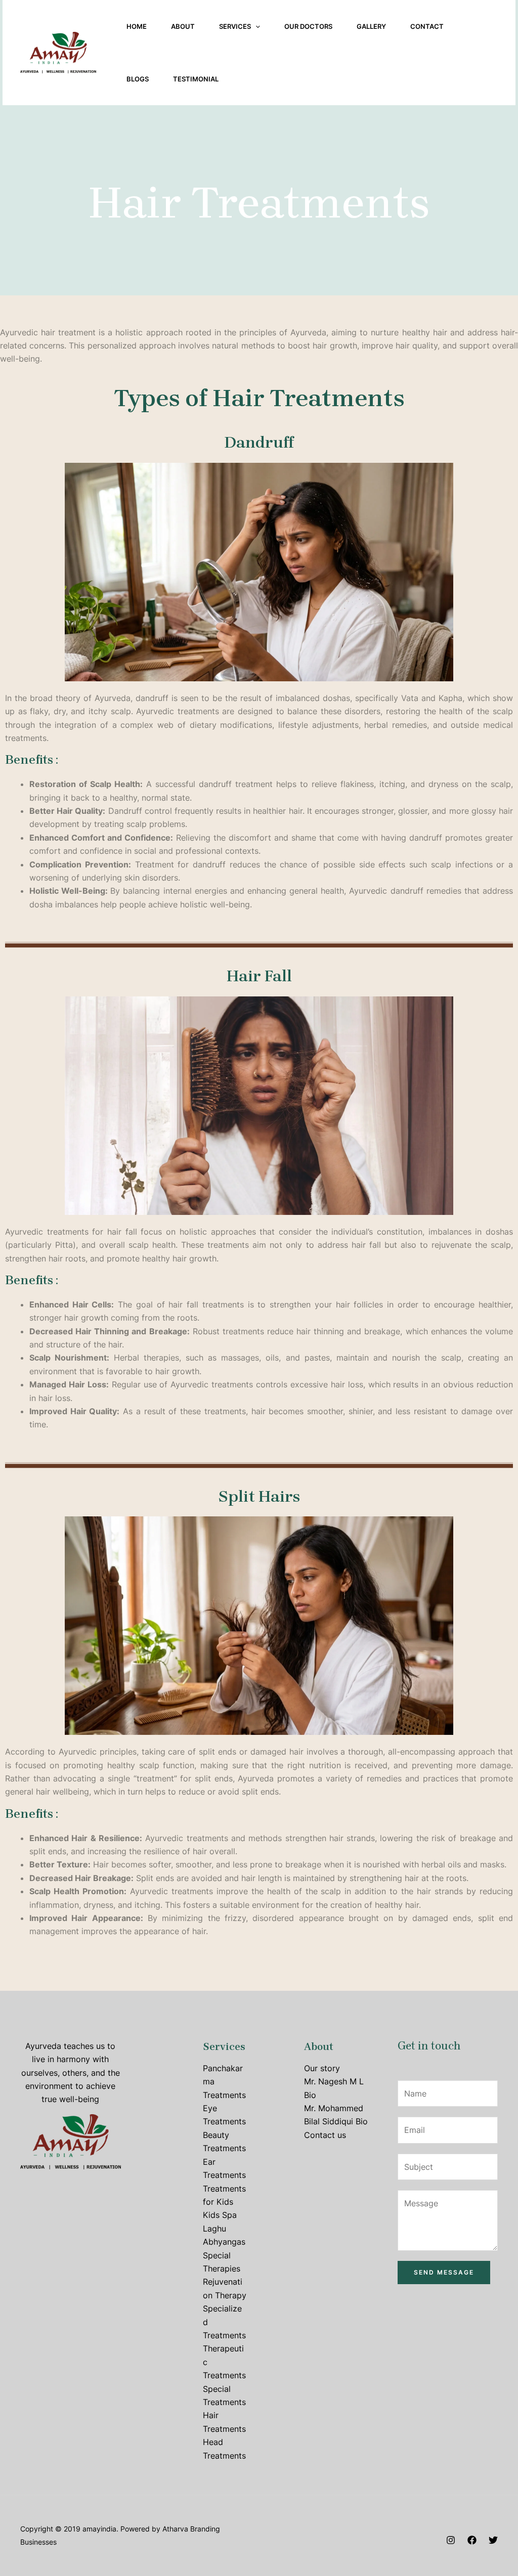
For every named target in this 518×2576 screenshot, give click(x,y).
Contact (427, 26)
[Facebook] (472, 2540)
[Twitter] (493, 2540)
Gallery (371, 26)
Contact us (325, 2135)
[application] (255, 26)
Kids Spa (220, 2215)
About (183, 26)
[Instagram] (451, 2540)
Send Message (444, 2272)
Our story (322, 2068)
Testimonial (196, 79)
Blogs (138, 79)
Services (235, 26)
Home (137, 26)
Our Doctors (308, 26)
